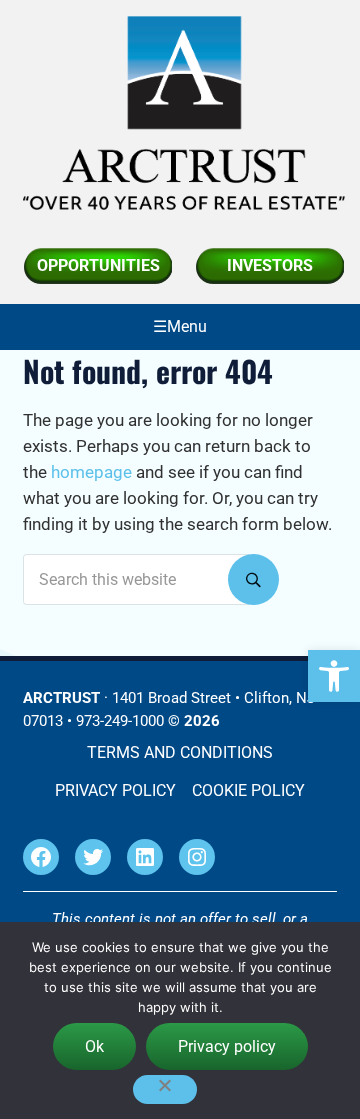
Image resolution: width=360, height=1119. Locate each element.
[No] (165, 1089)
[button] (334, 676)
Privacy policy (227, 1046)
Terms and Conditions (180, 752)
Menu (187, 326)
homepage (91, 472)
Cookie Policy (248, 790)
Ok (94, 1046)
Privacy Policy (115, 790)
